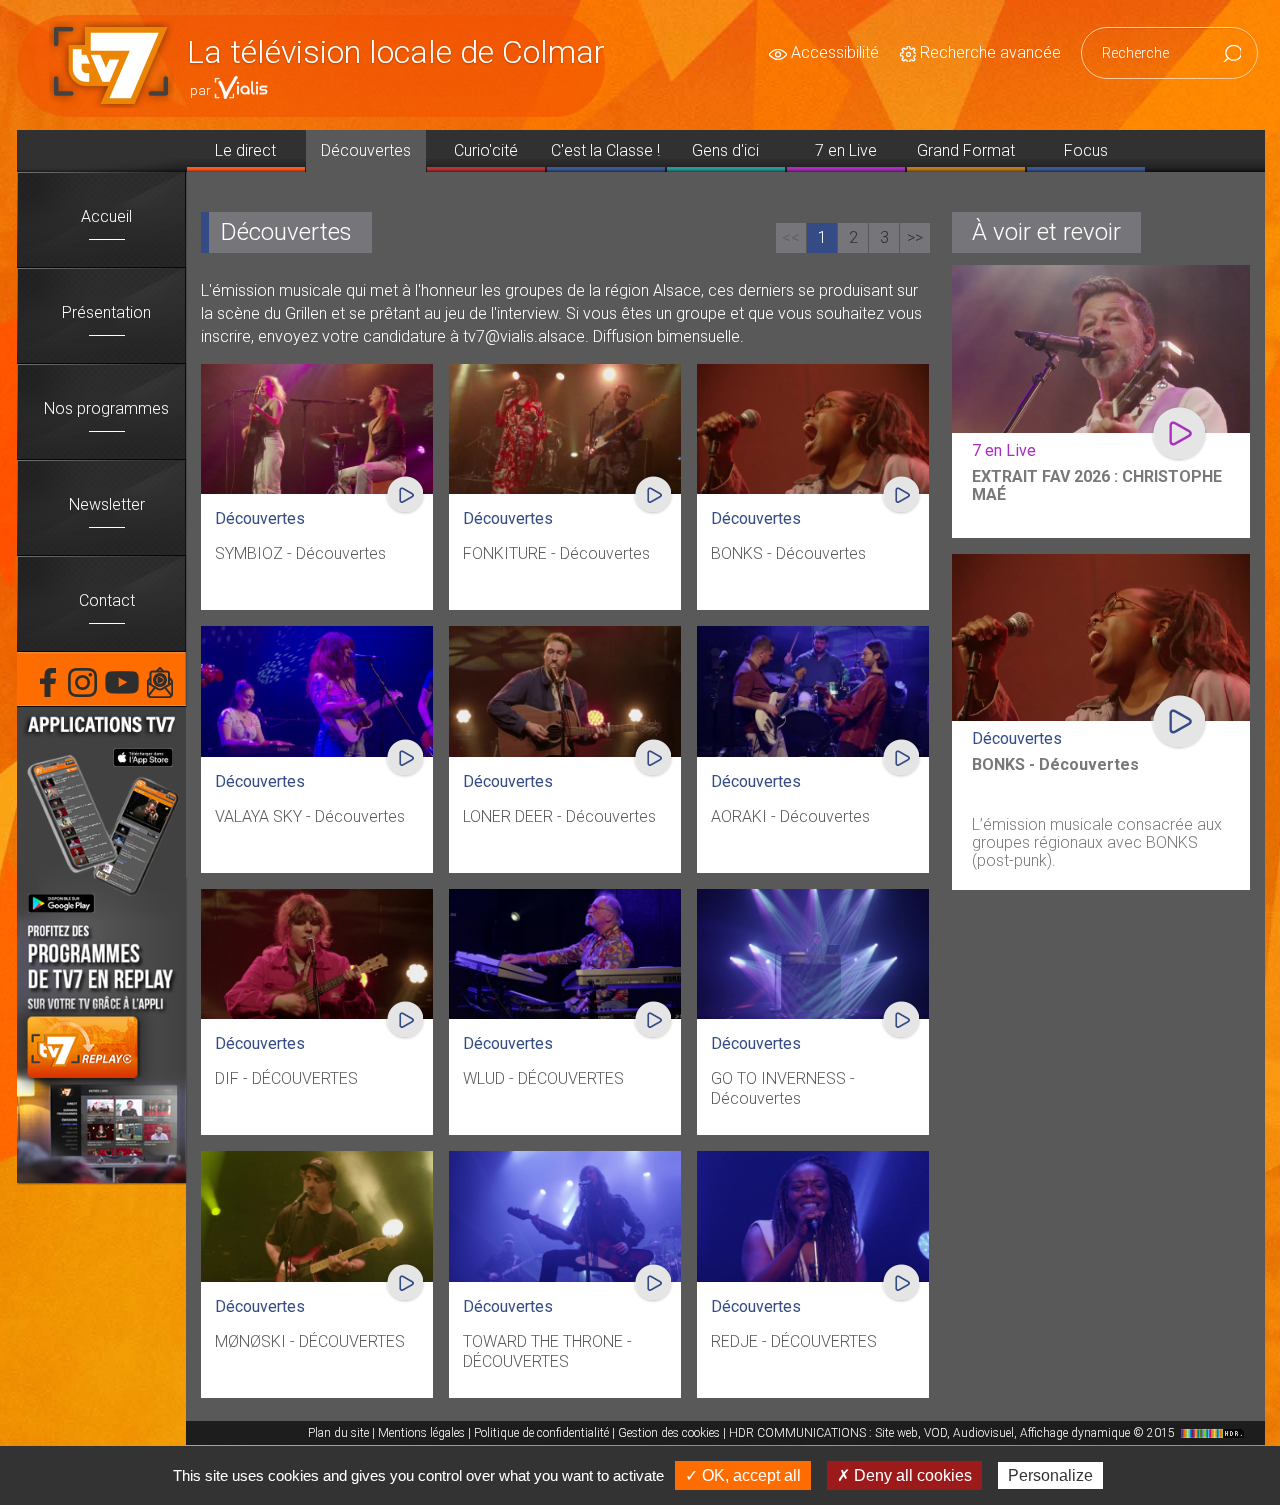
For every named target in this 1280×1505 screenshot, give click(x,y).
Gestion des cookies (669, 1433)
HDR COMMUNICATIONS (953, 1433)
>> (915, 237)
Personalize (1050, 1475)
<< (791, 237)
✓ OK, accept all (743, 1475)
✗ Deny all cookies (904, 1475)
